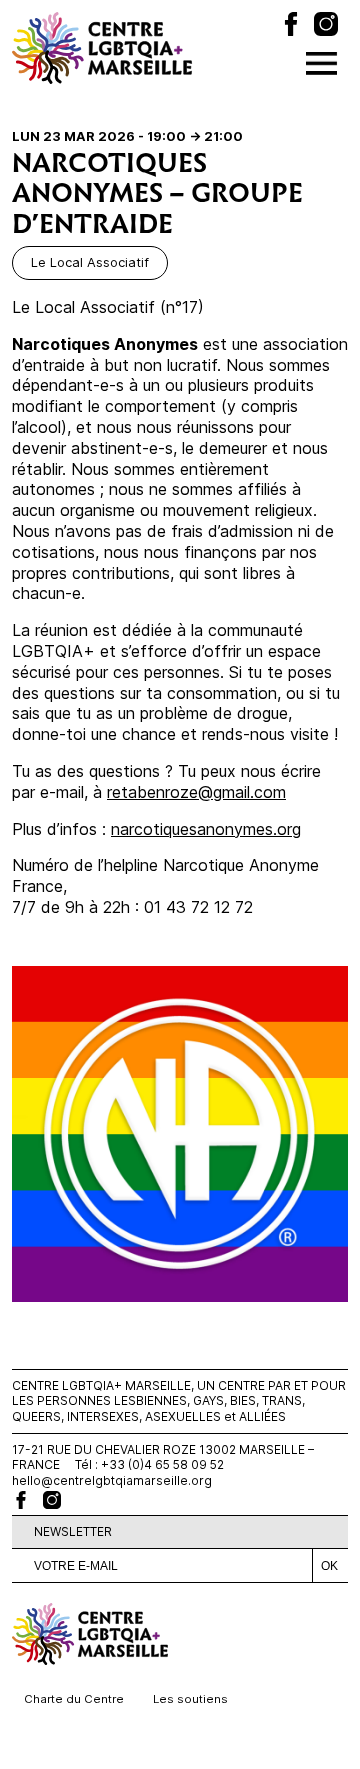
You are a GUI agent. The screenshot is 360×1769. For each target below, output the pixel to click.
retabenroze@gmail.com (196, 792)
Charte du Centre (74, 1699)
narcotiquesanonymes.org (206, 829)
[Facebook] (291, 26)
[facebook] (21, 1500)
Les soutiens (190, 1699)
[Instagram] (326, 26)
